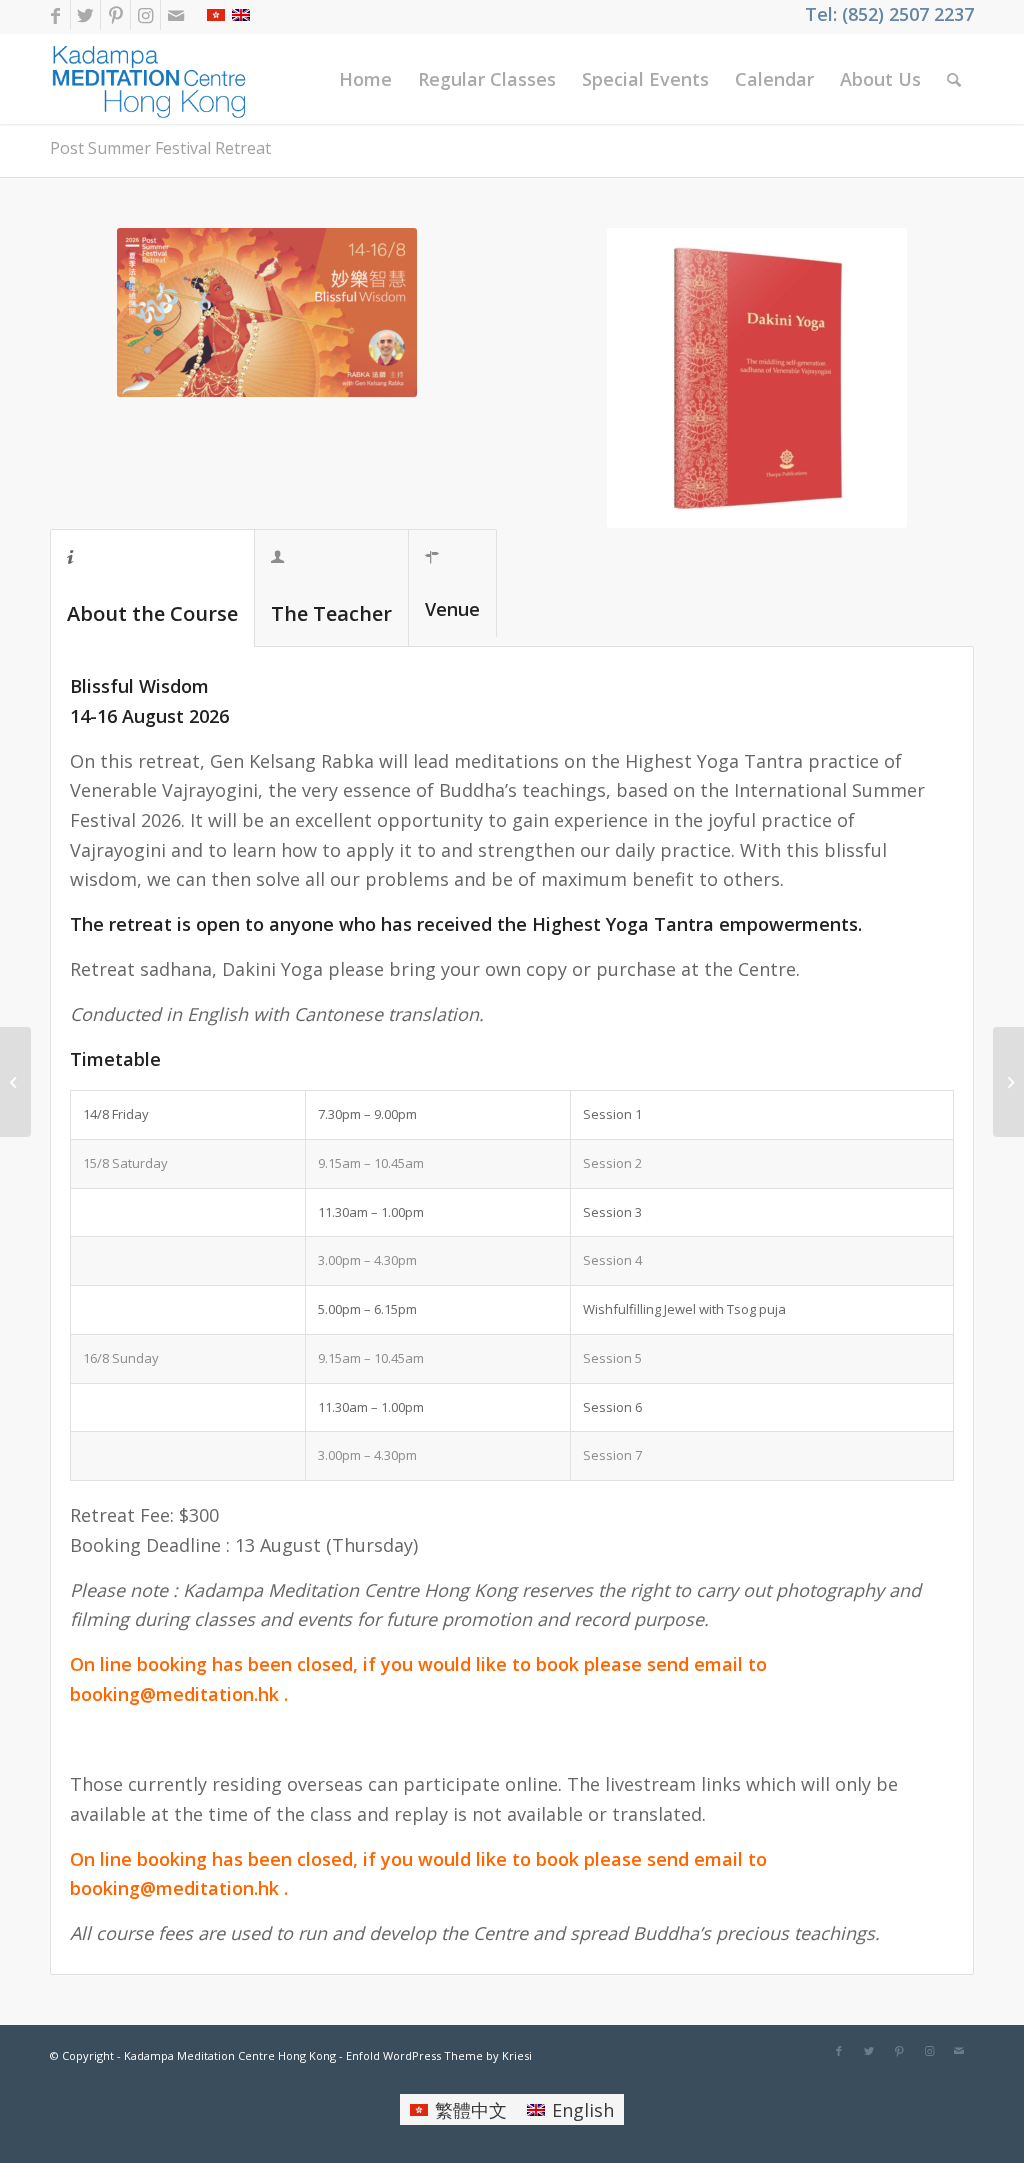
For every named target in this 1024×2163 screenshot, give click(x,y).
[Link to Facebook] (55, 15)
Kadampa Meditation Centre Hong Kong (230, 2055)
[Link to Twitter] (85, 15)
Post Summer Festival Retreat (160, 148)
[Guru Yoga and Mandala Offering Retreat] (15, 1082)
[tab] (152, 588)
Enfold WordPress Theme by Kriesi (439, 2055)
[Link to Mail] (176, 15)
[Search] (954, 79)
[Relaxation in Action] (1008, 1082)
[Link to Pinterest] (115, 15)
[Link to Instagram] (145, 15)
